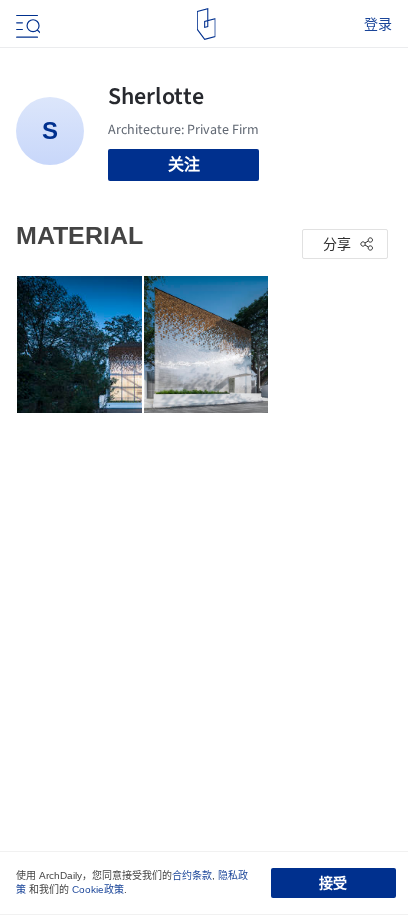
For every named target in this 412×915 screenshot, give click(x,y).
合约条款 (192, 875)
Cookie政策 (98, 889)
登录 (378, 24)
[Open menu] (26, 24)
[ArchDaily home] (206, 24)
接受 (333, 883)
